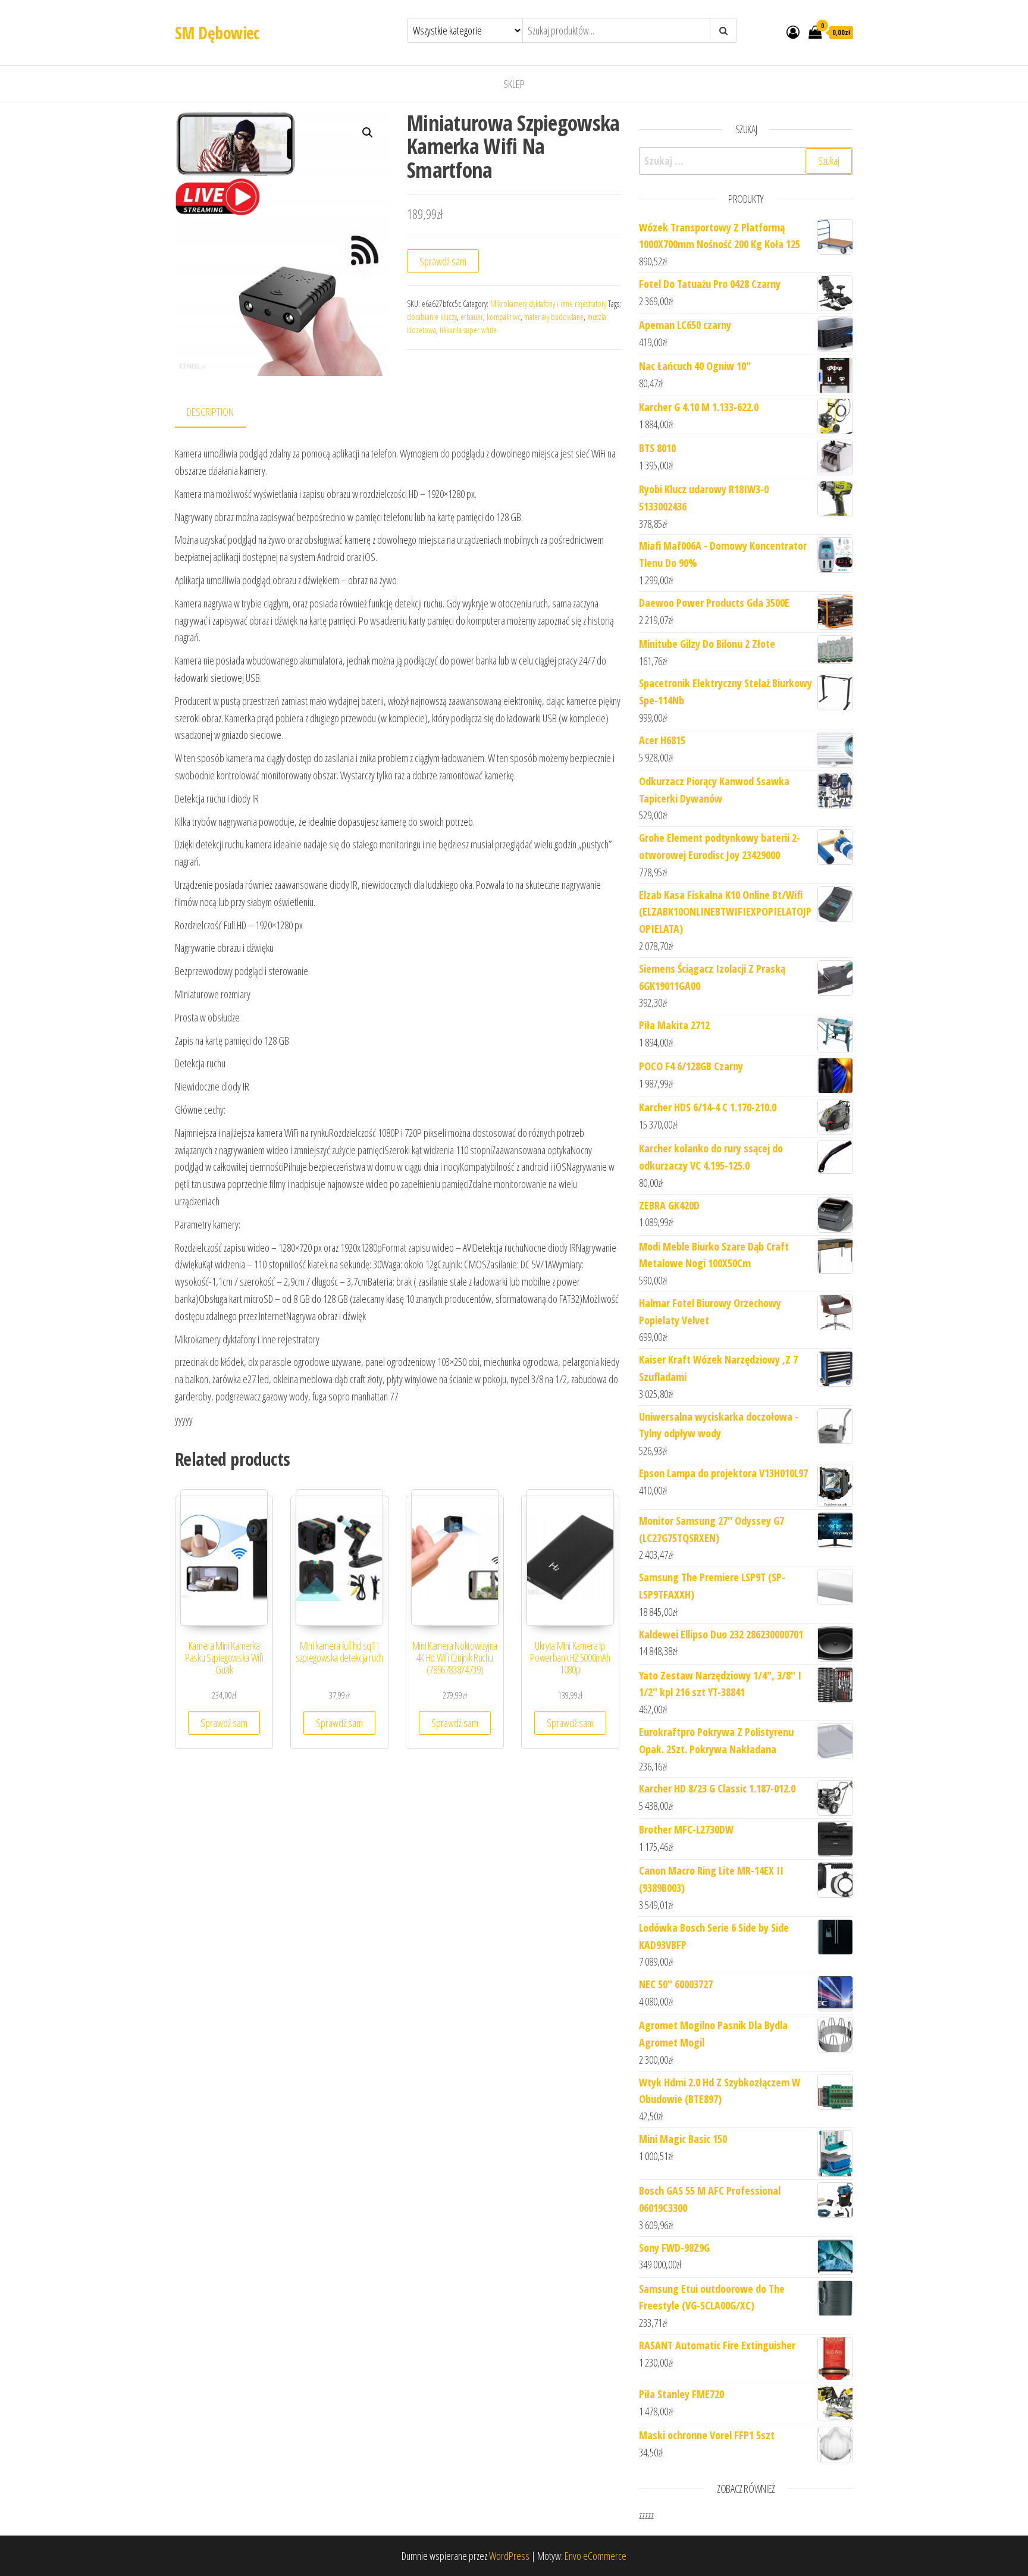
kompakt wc (504, 317)
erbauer (472, 317)
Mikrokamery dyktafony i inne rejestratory (548, 304)
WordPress (509, 2556)
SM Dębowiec (217, 33)
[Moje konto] (793, 32)
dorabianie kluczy (432, 317)
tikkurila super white (468, 330)
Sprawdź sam (443, 261)
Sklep (514, 84)
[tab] (219, 413)
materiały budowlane (554, 317)
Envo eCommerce (596, 2556)
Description (210, 412)
